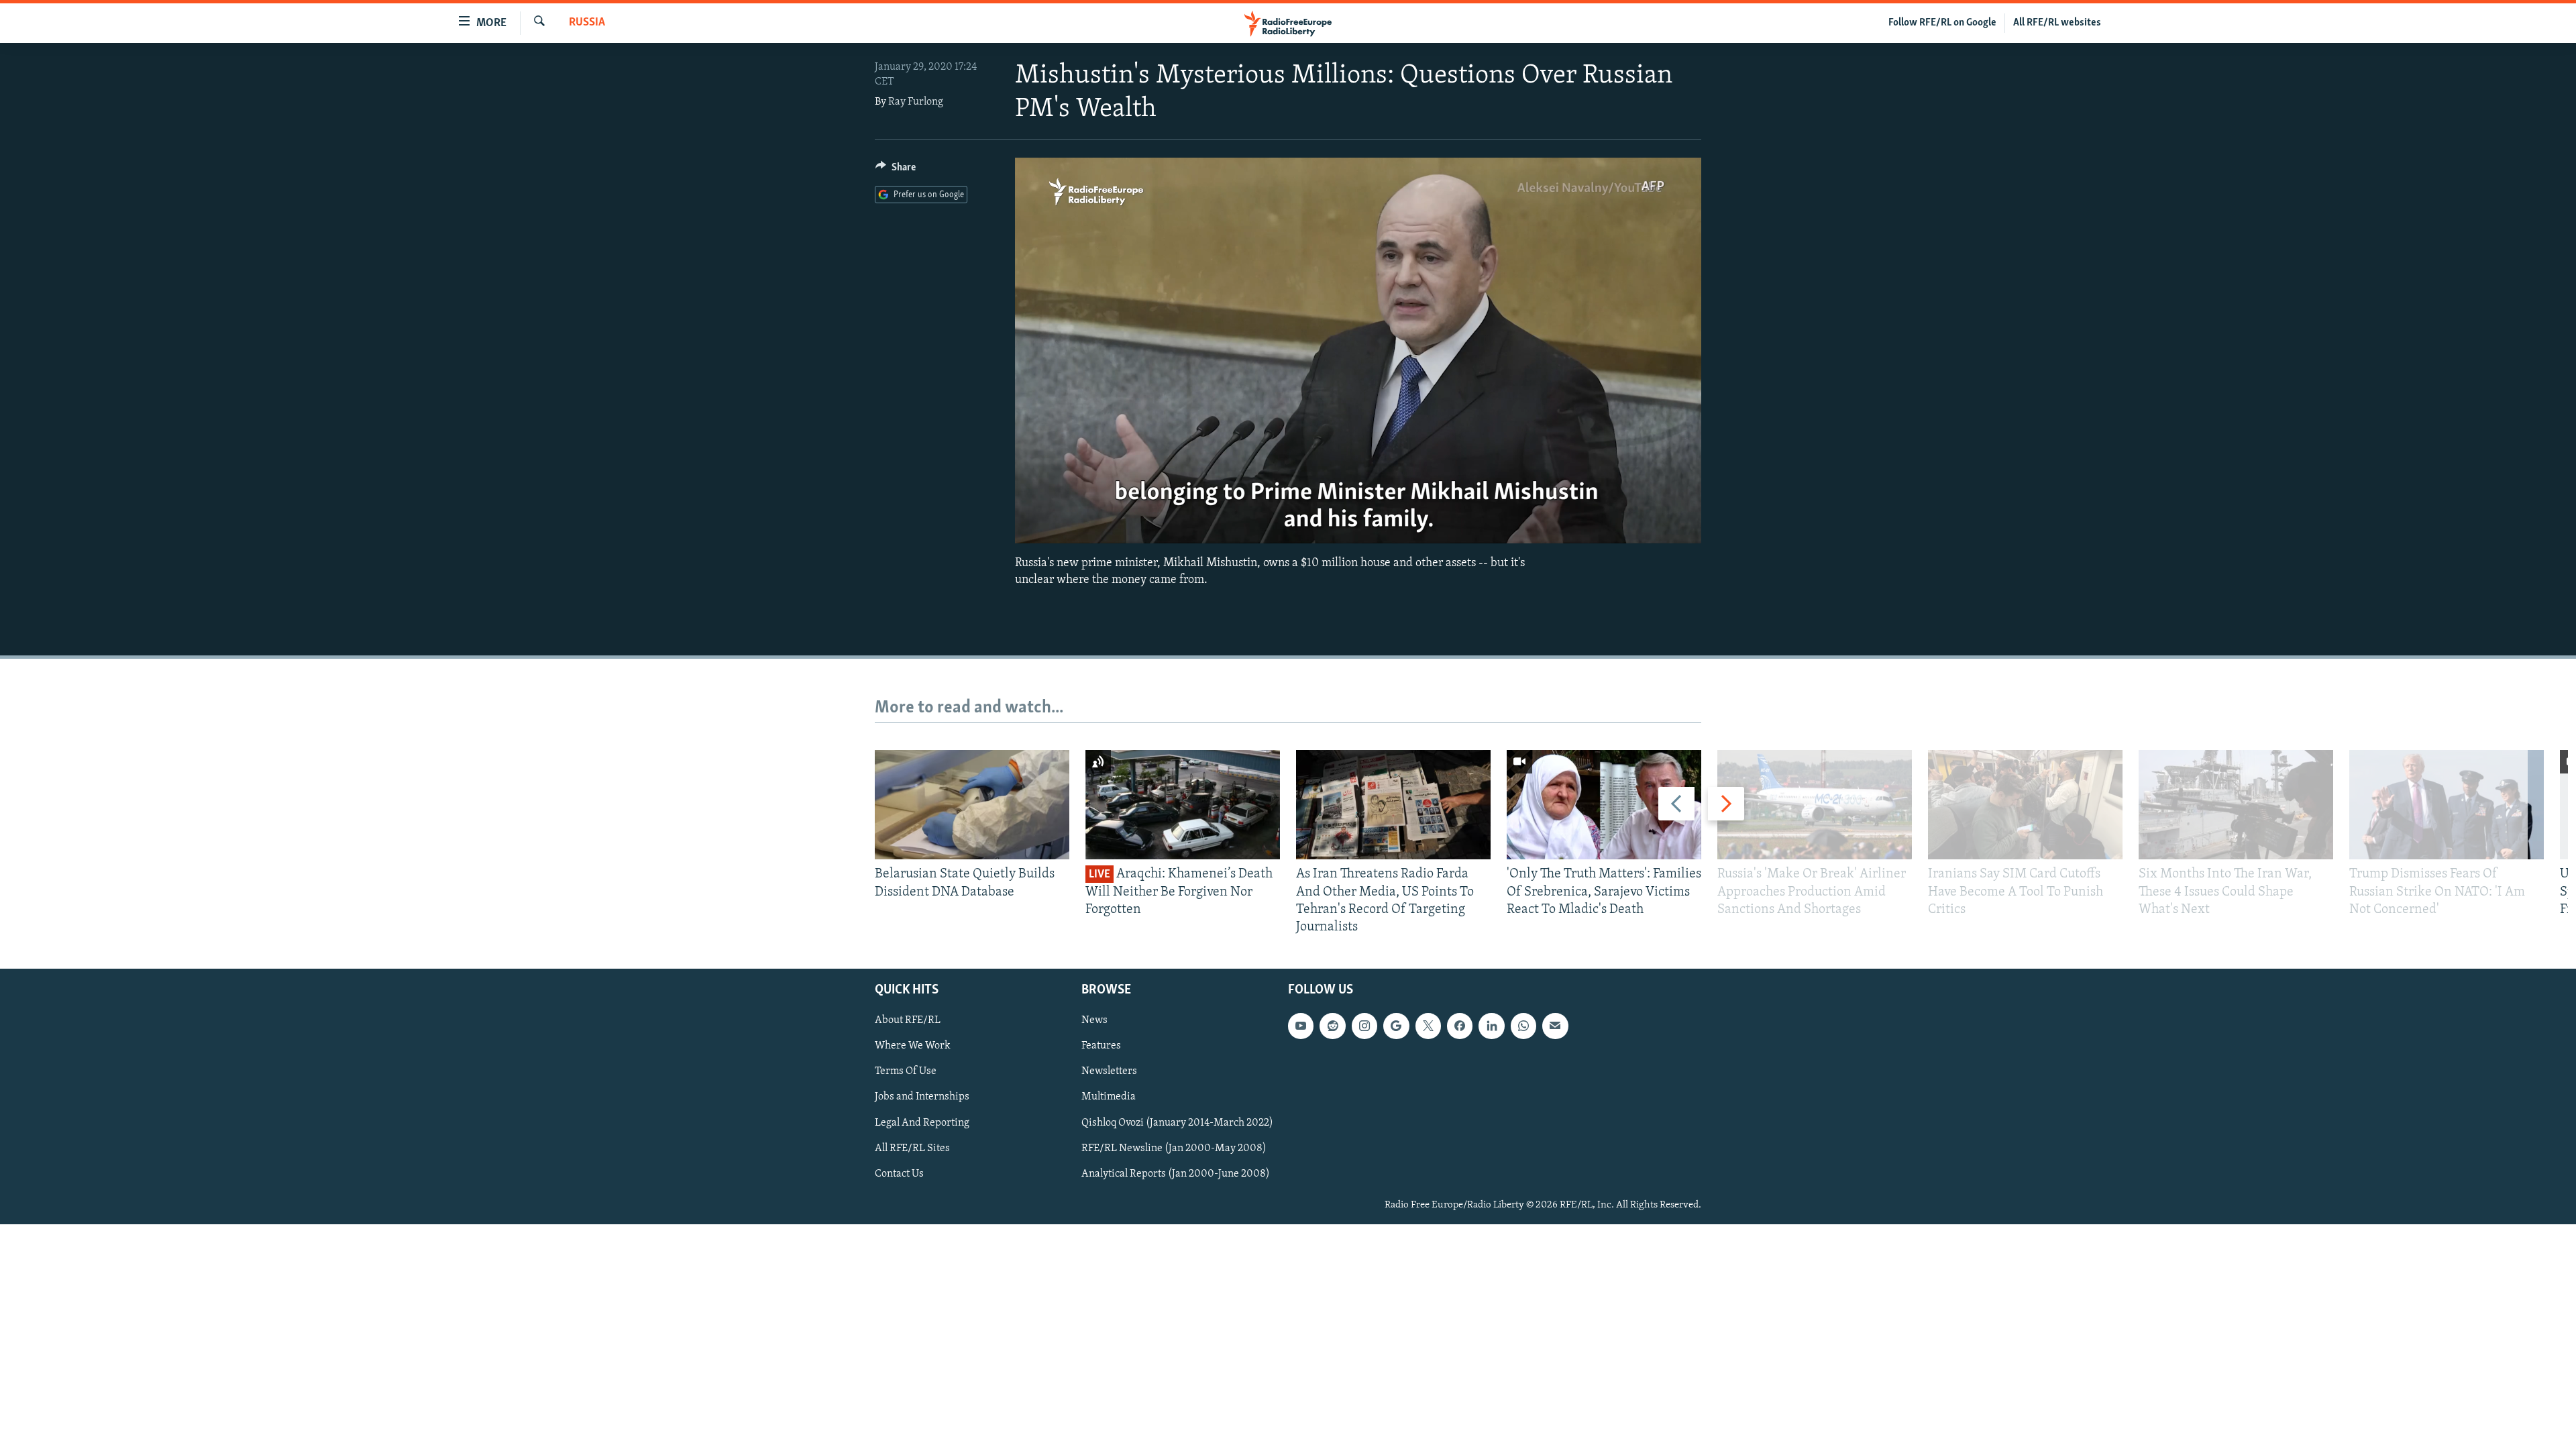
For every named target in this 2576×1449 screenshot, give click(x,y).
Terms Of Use (906, 1072)
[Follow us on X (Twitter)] (1428, 1026)
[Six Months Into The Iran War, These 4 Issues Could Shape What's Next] (2236, 805)
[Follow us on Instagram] (1364, 1026)
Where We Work (913, 1046)
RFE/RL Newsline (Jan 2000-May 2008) (1174, 1148)
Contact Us (899, 1174)
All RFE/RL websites (2057, 23)
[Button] (896, 170)
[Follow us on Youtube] (1301, 1026)
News (1094, 1021)
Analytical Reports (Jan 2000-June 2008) (1176, 1174)
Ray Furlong (916, 102)
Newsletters (1109, 1072)
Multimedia (1109, 1097)
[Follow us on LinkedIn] (1491, 1026)
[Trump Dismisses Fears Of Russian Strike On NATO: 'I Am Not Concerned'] (2447, 805)
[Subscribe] (1555, 1026)
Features (1101, 1046)
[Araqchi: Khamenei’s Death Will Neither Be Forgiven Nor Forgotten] (1183, 805)
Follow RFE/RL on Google (1942, 23)
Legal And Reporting (922, 1123)
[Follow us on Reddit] (1332, 1026)
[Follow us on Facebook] (1460, 1026)
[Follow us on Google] (1396, 1026)
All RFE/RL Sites (912, 1148)
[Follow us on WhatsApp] (1523, 1026)
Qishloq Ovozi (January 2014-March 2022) (1177, 1123)
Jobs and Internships (922, 1097)
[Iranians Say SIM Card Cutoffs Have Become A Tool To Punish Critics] (2025, 805)
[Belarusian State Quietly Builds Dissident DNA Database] (972, 805)
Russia (587, 23)
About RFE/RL (908, 1021)
